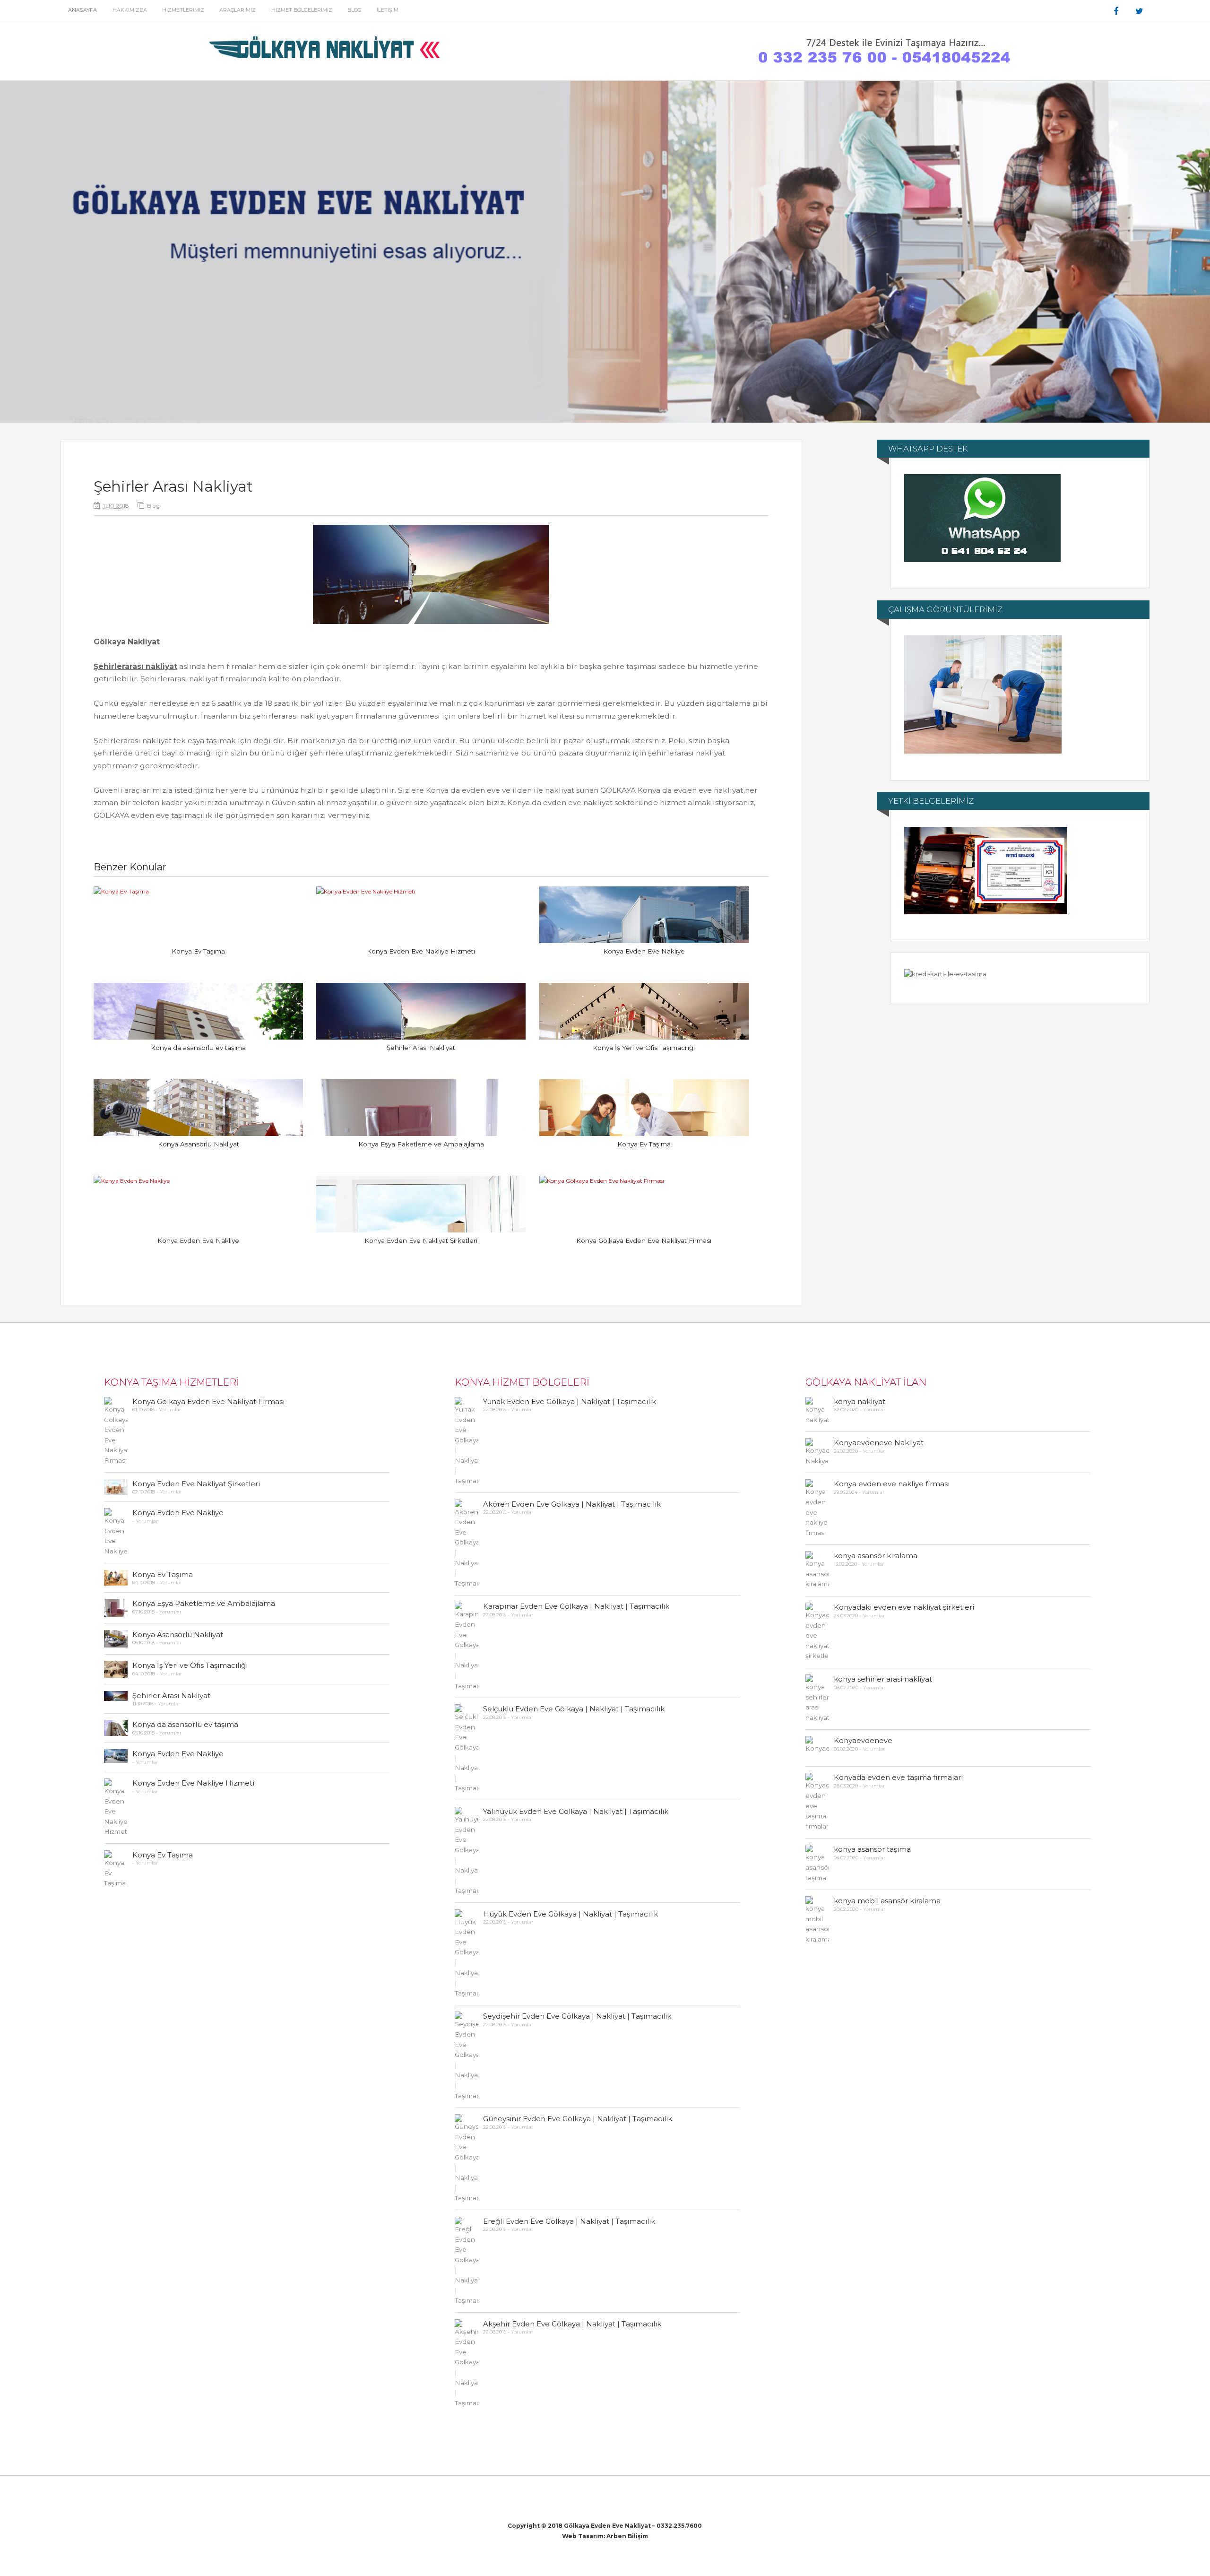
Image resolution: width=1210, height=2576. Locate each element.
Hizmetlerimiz (183, 10)
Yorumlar (170, 1409)
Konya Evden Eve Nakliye (644, 951)
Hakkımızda (130, 10)
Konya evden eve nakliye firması (892, 1484)
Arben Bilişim (627, 2536)
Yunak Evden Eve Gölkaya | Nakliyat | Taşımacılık (570, 1401)
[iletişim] (883, 64)
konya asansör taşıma (872, 1849)
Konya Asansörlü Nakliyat (199, 1144)
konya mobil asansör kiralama (887, 1901)
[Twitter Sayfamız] (1140, 11)
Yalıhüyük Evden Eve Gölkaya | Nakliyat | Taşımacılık (576, 1811)
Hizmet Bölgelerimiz (302, 10)
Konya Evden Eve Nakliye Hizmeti (421, 951)
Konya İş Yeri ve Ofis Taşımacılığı (644, 1048)
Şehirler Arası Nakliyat (421, 1048)
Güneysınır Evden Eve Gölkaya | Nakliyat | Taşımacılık (578, 2119)
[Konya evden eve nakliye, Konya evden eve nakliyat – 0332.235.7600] (327, 64)
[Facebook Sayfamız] (1116, 11)
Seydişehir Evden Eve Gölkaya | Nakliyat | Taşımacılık (577, 2016)
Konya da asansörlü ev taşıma (198, 1048)
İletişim (388, 10)
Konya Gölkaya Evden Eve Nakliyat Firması (644, 1240)
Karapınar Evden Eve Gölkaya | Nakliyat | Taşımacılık (576, 1606)
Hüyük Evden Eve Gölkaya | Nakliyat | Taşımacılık (570, 1914)
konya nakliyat (860, 1401)
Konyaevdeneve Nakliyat (879, 1443)
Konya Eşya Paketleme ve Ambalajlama (421, 1144)
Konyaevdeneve (863, 1740)
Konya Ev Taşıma (198, 951)
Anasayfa (82, 10)
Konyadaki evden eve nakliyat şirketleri (904, 1607)
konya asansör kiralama (876, 1556)
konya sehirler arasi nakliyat (883, 1679)
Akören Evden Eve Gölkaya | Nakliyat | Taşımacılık (572, 1504)
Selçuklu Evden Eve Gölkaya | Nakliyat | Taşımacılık (574, 1709)
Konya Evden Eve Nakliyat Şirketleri (421, 1240)
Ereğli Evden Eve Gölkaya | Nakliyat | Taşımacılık (569, 2221)
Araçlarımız (238, 10)
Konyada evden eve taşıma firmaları (898, 1777)
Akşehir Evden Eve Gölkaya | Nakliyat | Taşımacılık (572, 2324)
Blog (354, 10)
